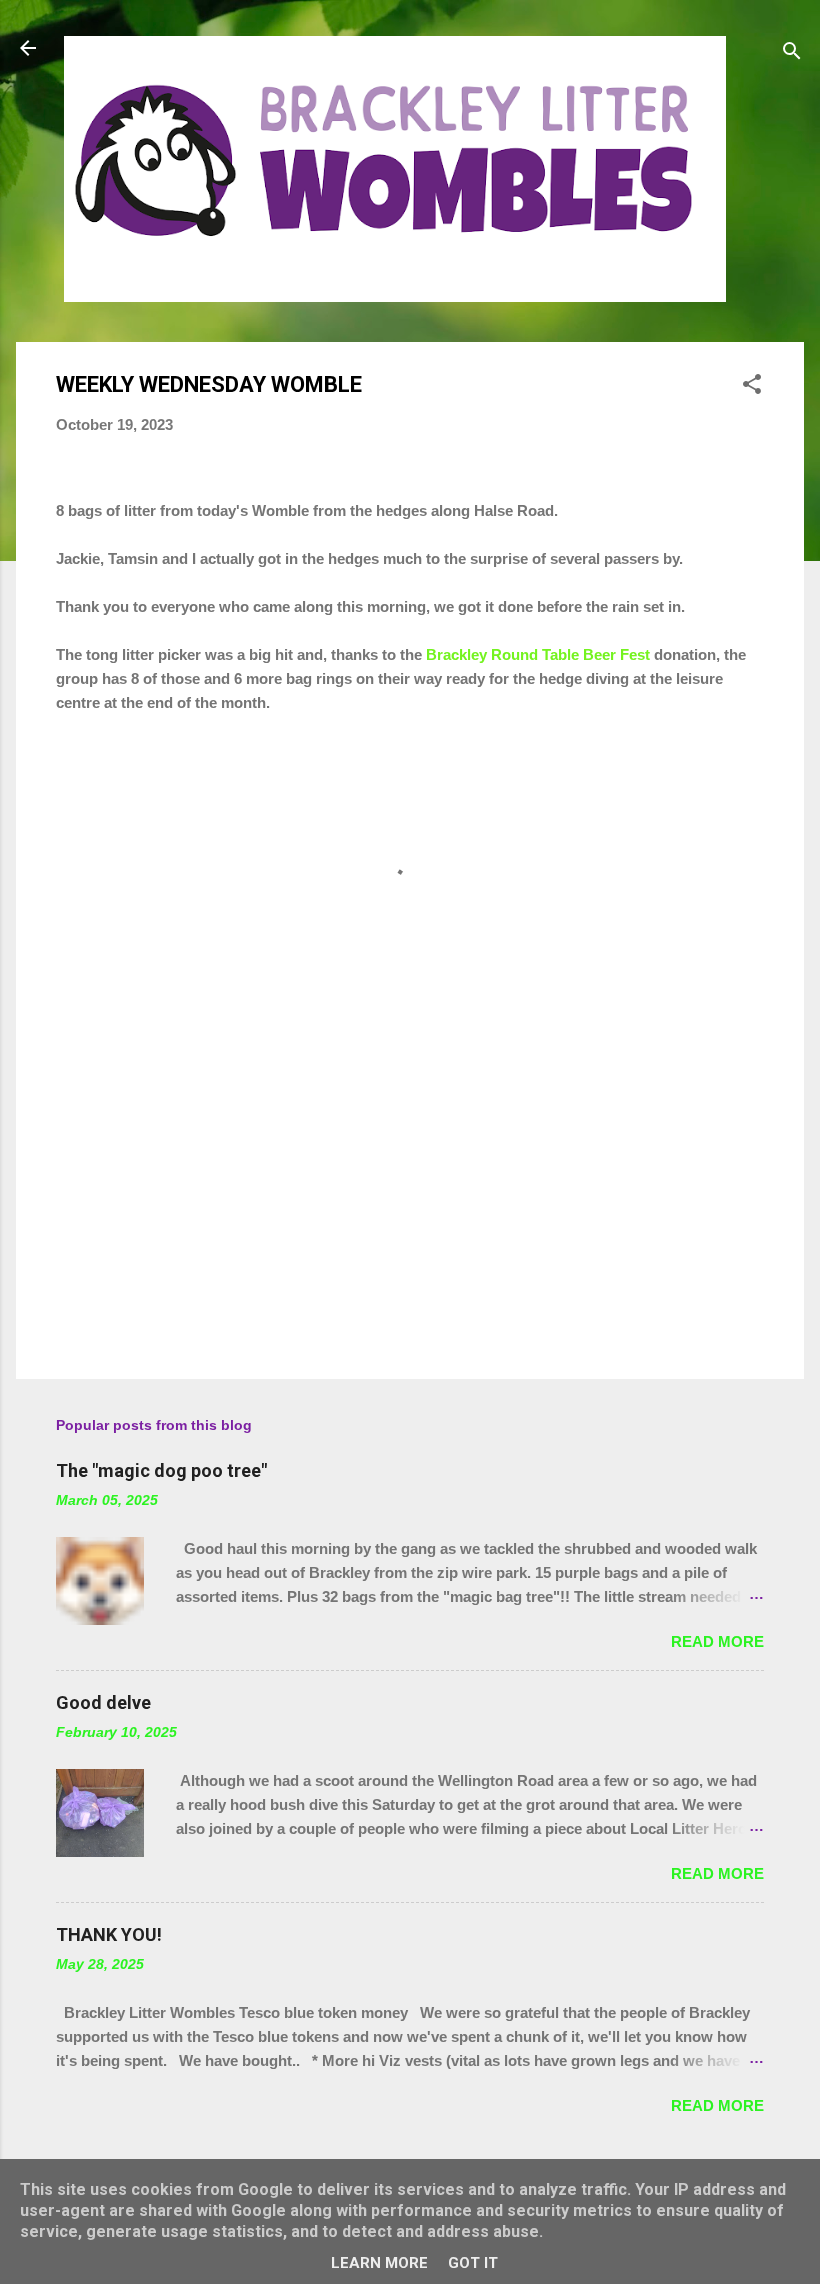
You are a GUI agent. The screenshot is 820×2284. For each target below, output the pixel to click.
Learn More (379, 2263)
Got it (473, 2263)
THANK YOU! (109, 1934)
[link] (538, 654)
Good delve (103, 1702)
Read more (717, 1641)
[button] (752, 387)
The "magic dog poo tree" (161, 1470)
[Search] (792, 54)
